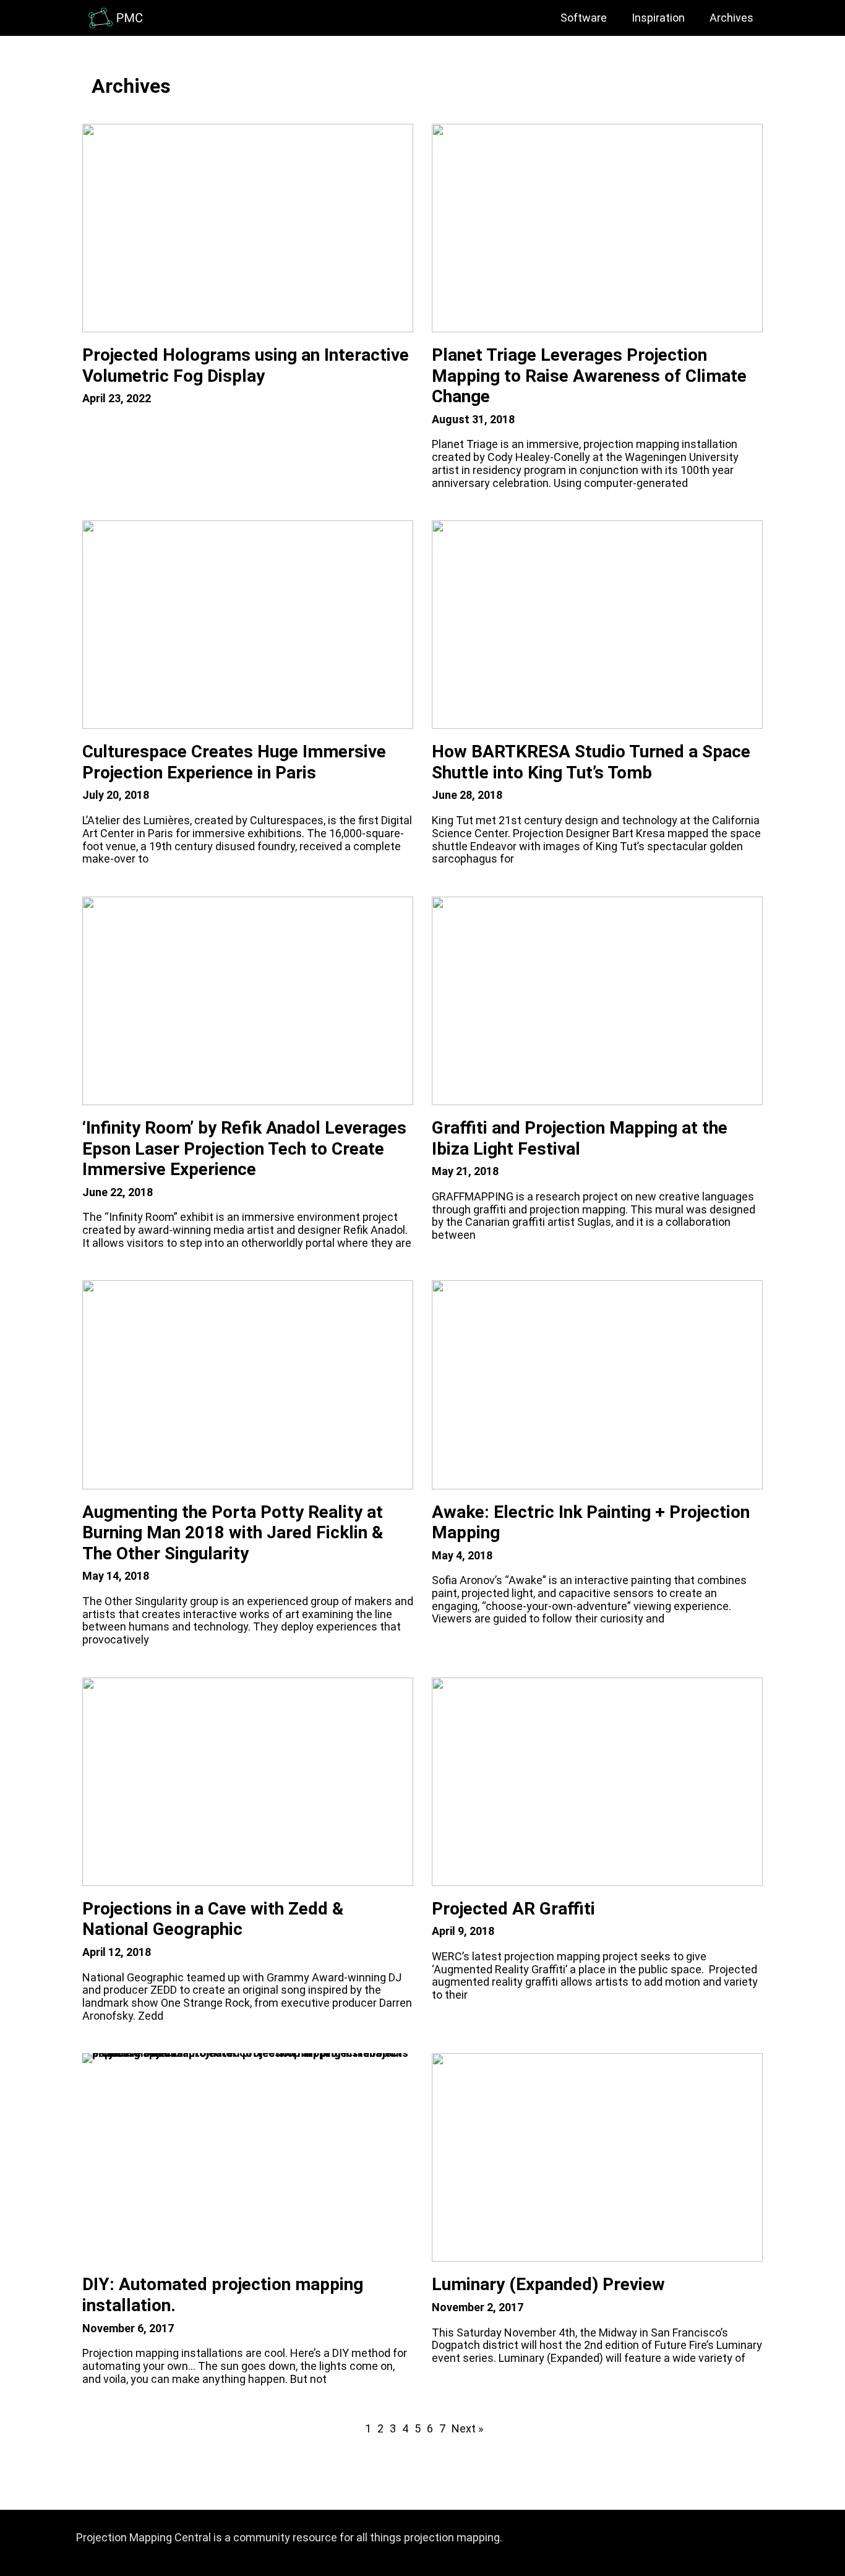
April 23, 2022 (117, 398)
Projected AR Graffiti (513, 1909)
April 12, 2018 (117, 1952)
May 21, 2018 (465, 1171)
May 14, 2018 (116, 1576)
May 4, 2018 (462, 1555)
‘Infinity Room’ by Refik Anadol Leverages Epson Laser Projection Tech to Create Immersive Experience (244, 1148)
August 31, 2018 (473, 419)
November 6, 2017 (128, 2328)
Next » (467, 2429)
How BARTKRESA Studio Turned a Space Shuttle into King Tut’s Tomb (591, 762)
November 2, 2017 (478, 2307)
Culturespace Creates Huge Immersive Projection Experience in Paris (234, 762)
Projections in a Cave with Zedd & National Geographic (213, 1919)
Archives (731, 18)
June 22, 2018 (118, 1192)
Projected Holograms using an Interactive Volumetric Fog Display (246, 365)
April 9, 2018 (463, 1931)
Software (584, 18)
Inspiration (658, 18)
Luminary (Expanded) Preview (548, 2284)
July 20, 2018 (116, 795)
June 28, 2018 (467, 795)
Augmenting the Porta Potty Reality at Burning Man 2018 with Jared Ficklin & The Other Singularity (233, 1533)
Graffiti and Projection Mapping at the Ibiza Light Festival (580, 1138)
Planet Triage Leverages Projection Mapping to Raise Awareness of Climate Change (589, 376)
